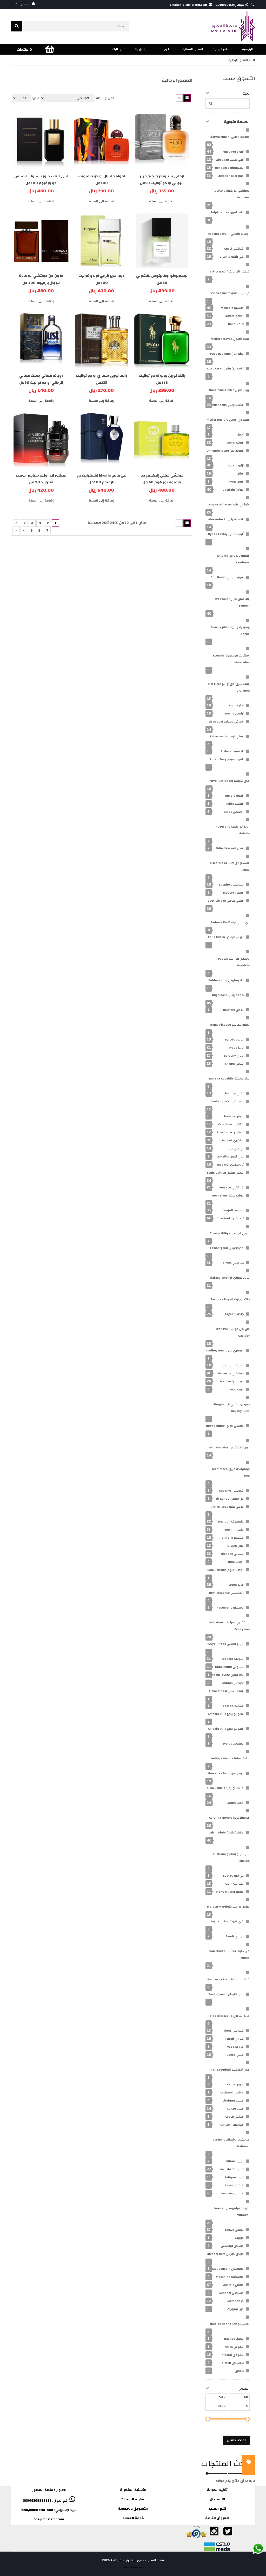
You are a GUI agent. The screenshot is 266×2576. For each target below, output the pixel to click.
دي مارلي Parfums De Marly (230, 922)
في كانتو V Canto (232, 257)
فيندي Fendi (235, 1936)
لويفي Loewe (234, 2230)
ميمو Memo (235, 2301)
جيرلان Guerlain (233, 490)
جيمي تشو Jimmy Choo (228, 1507)
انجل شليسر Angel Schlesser (230, 781)
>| (16, 531)
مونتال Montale (233, 2285)
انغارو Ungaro (234, 796)
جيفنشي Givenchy (231, 1373)
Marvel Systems (133, 2567)
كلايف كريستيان (233, 1365)
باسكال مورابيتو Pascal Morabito (234, 962)
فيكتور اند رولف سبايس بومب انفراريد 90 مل (41, 479)
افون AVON (236, 482)
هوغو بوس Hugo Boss (228, 995)
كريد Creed (236, 1585)
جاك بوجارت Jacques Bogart (230, 1299)
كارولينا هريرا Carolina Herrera (229, 1818)
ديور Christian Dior (231, 176)
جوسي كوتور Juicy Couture (225, 1426)
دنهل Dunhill (234, 1530)
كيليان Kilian (235, 2161)
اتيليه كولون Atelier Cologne (230, 339)
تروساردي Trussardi (229, 1165)
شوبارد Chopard (232, 1659)
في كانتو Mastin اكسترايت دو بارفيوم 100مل (101, 479)
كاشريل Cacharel (232, 2092)
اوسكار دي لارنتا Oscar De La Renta (230, 866)
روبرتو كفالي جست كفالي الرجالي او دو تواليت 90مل (41, 379)
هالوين (239, 2371)
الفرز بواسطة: (105, 98)
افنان (240, 473)
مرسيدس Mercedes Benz (226, 1773)
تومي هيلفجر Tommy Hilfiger (230, 1233)
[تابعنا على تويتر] (227, 2534)
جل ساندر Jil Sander (230, 1499)
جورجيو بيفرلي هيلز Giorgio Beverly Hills (231, 1408)
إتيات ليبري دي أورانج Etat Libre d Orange (229, 687)
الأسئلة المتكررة (133, 2490)
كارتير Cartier (235, 1803)
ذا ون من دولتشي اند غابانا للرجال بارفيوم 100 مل (41, 279)
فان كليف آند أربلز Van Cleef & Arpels (230, 1954)
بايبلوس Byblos (233, 1744)
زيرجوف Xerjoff (234, 1210)
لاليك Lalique (234, 2177)
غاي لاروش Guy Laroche (227, 1921)
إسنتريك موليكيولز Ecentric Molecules (231, 659)
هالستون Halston (232, 2363)
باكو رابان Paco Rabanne (227, 354)
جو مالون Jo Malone (230, 1381)
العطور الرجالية (238, 60)
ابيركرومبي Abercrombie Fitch (229, 390)
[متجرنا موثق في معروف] (196, 2534)
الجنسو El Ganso (232, 751)
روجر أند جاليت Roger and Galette (233, 830)
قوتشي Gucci (234, 249)
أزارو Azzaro (236, 465)
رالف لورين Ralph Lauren (227, 212)
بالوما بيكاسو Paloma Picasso (229, 1025)
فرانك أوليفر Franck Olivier (225, 1788)
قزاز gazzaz (235, 2047)
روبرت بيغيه (236, 1562)
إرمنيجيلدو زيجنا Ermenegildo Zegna (230, 630)
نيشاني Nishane (232, 1554)
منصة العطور (43, 2490)
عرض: (36, 98)
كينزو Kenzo (235, 2109)
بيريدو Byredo (234, 1039)
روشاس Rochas (233, 812)
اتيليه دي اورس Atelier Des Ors (228, 420)
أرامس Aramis (234, 713)
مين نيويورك (235, 2309)
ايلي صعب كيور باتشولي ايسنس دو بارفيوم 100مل (41, 180)
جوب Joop (237, 1389)
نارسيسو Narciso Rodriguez (230, 2324)
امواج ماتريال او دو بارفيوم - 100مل (102, 180)
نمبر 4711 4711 (233, 1884)
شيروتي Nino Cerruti (229, 1667)
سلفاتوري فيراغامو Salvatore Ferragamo (229, 1626)
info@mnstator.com (37, 2510)
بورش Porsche (234, 1116)
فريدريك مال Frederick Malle (230, 2016)
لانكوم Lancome (232, 2193)
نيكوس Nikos (234, 2347)
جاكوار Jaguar (234, 1314)
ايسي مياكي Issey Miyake (225, 901)
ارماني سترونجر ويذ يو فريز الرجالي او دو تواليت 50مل (162, 180)
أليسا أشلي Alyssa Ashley (226, 534)
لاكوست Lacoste (232, 2169)
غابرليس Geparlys (231, 1491)
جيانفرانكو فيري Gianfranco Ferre (231, 1472)
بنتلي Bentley (234, 1093)
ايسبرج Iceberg (233, 893)
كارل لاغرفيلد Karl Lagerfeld (230, 2070)
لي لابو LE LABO (233, 1876)
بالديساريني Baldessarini (226, 980)
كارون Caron (235, 2084)
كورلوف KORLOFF (232, 2125)
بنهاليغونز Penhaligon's (227, 1101)
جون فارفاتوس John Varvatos (229, 1447)
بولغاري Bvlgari (233, 1140)
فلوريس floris (234, 2031)
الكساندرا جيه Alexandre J (226, 519)
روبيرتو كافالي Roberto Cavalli (229, 234)
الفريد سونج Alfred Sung (227, 759)
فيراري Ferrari (234, 2039)
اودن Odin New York (230, 848)
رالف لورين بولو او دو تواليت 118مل (162, 379)
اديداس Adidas (233, 1683)
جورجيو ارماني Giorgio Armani (230, 137)
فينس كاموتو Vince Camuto (230, 293)
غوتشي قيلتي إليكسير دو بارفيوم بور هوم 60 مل (162, 479)
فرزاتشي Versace (231, 1187)
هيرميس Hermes (232, 1263)
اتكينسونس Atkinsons (228, 405)
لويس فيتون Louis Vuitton (225, 1173)
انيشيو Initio (235, 804)
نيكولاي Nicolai (233, 2355)
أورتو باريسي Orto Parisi (227, 577)
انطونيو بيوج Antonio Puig (226, 1714)
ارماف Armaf (235, 443)
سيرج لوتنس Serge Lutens (225, 1644)
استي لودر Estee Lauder (227, 736)
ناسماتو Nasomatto (230, 1608)
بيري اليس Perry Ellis (229, 1156)
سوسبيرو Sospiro (231, 884)
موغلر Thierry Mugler (229, 1892)
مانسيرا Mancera (232, 308)
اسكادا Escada (233, 1706)
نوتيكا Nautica (234, 2339)
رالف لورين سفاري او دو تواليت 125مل (101, 379)
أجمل (240, 434)
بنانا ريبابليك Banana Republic (229, 1078)
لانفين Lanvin (234, 2185)
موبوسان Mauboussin (228, 2269)
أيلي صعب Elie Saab (230, 160)
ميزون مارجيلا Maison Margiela (228, 1907)
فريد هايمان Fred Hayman (226, 1994)
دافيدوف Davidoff (231, 1521)
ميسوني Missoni (231, 2293)
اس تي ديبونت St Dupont (226, 721)
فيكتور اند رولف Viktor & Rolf (230, 271)
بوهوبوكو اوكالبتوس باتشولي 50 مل (162, 279)
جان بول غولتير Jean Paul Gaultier (233, 1332)
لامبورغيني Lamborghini (227, 1248)
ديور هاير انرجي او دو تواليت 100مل (102, 279)
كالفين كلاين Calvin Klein (226, 1832)
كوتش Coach (234, 2117)
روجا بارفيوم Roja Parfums (225, 1570)
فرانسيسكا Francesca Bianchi (228, 1979)
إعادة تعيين (236, 2440)
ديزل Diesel (235, 1546)
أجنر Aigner (236, 705)
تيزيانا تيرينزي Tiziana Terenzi (230, 1278)
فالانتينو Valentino (231, 1124)
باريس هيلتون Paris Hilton (226, 937)
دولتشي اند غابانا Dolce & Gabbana (232, 194)
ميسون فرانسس (232, 2246)
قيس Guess (235, 2055)
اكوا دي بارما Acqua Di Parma (229, 504)
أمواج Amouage (233, 152)
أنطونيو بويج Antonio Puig (226, 1729)
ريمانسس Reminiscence (226, 1593)
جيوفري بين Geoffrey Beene (225, 1350)
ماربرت (239, 2238)
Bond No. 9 (236, 324)
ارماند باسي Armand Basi (226, 1691)
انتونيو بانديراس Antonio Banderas (233, 559)
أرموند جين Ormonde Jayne (225, 451)
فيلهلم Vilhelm (233, 1538)
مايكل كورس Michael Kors (225, 2254)
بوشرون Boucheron (230, 1132)
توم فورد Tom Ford (230, 1218)
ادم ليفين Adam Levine (228, 1675)
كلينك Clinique (233, 2100)
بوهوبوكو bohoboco (229, 168)
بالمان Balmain (233, 1010)
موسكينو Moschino (230, 2277)
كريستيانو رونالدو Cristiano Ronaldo (231, 1857)
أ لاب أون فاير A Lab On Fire (225, 368)
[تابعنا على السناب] (241, 2534)
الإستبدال (217, 2499)
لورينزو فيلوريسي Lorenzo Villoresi (232, 2211)
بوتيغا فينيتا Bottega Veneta (230, 1758)
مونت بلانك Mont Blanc (228, 1195)
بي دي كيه (236, 1148)
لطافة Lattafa (234, 316)
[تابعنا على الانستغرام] (214, 2534)
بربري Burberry (234, 1056)
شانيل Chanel (234, 1064)
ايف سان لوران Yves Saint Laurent (232, 602)
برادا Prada (236, 1048)
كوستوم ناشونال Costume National (231, 2143)
